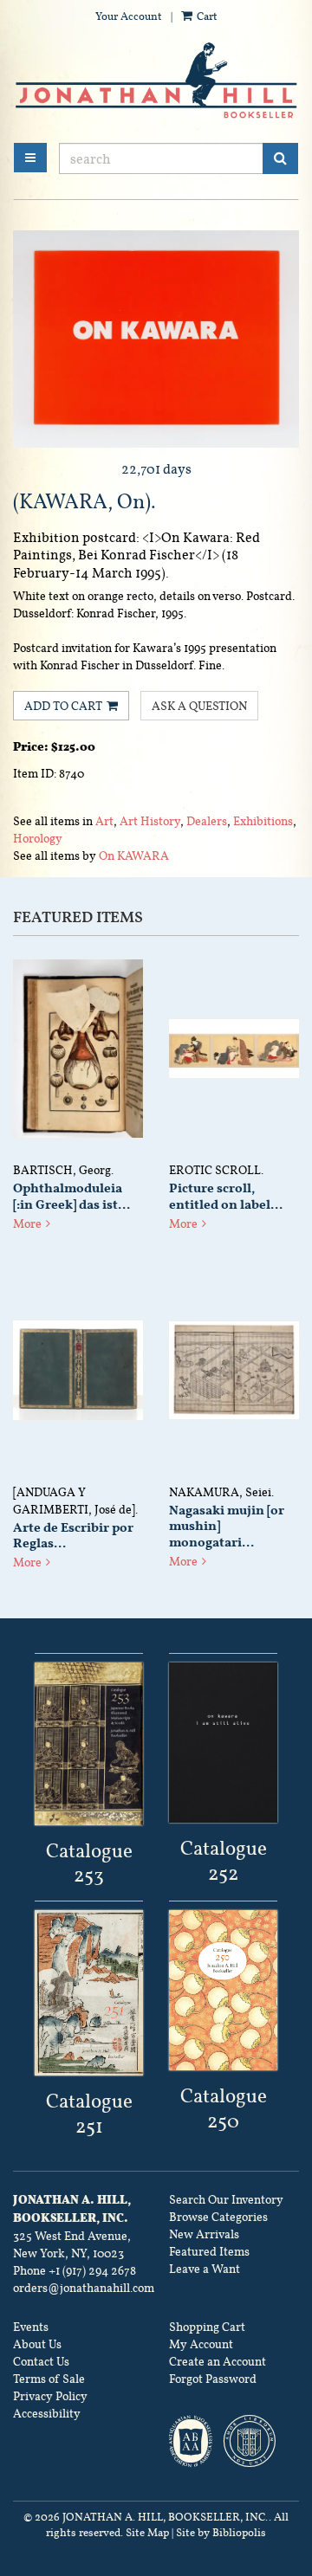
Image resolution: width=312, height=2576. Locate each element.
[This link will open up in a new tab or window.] (89, 1744)
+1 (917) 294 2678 (92, 2270)
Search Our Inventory (226, 2199)
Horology (38, 838)
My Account (201, 2344)
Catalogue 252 (224, 1860)
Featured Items (209, 2251)
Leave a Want (205, 2269)
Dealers (207, 821)
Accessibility (47, 2413)
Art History (150, 821)
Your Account (129, 16)
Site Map (147, 2533)
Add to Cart (63, 706)
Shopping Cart (207, 2327)
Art (104, 821)
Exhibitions (263, 821)
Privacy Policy (50, 2396)
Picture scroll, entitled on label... (226, 1196)
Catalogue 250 (224, 2108)
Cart (206, 16)
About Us (37, 2344)
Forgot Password (213, 2379)
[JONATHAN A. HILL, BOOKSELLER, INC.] (156, 81)
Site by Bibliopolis (221, 2533)
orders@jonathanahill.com (84, 2288)
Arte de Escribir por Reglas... (73, 1536)
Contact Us (41, 2361)
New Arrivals (204, 2234)
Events (31, 2327)
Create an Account (218, 2361)
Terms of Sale (49, 2379)
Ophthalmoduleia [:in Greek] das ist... (71, 1196)
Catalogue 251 (89, 2113)
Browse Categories (218, 2217)
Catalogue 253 (89, 1863)
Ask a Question (199, 706)
